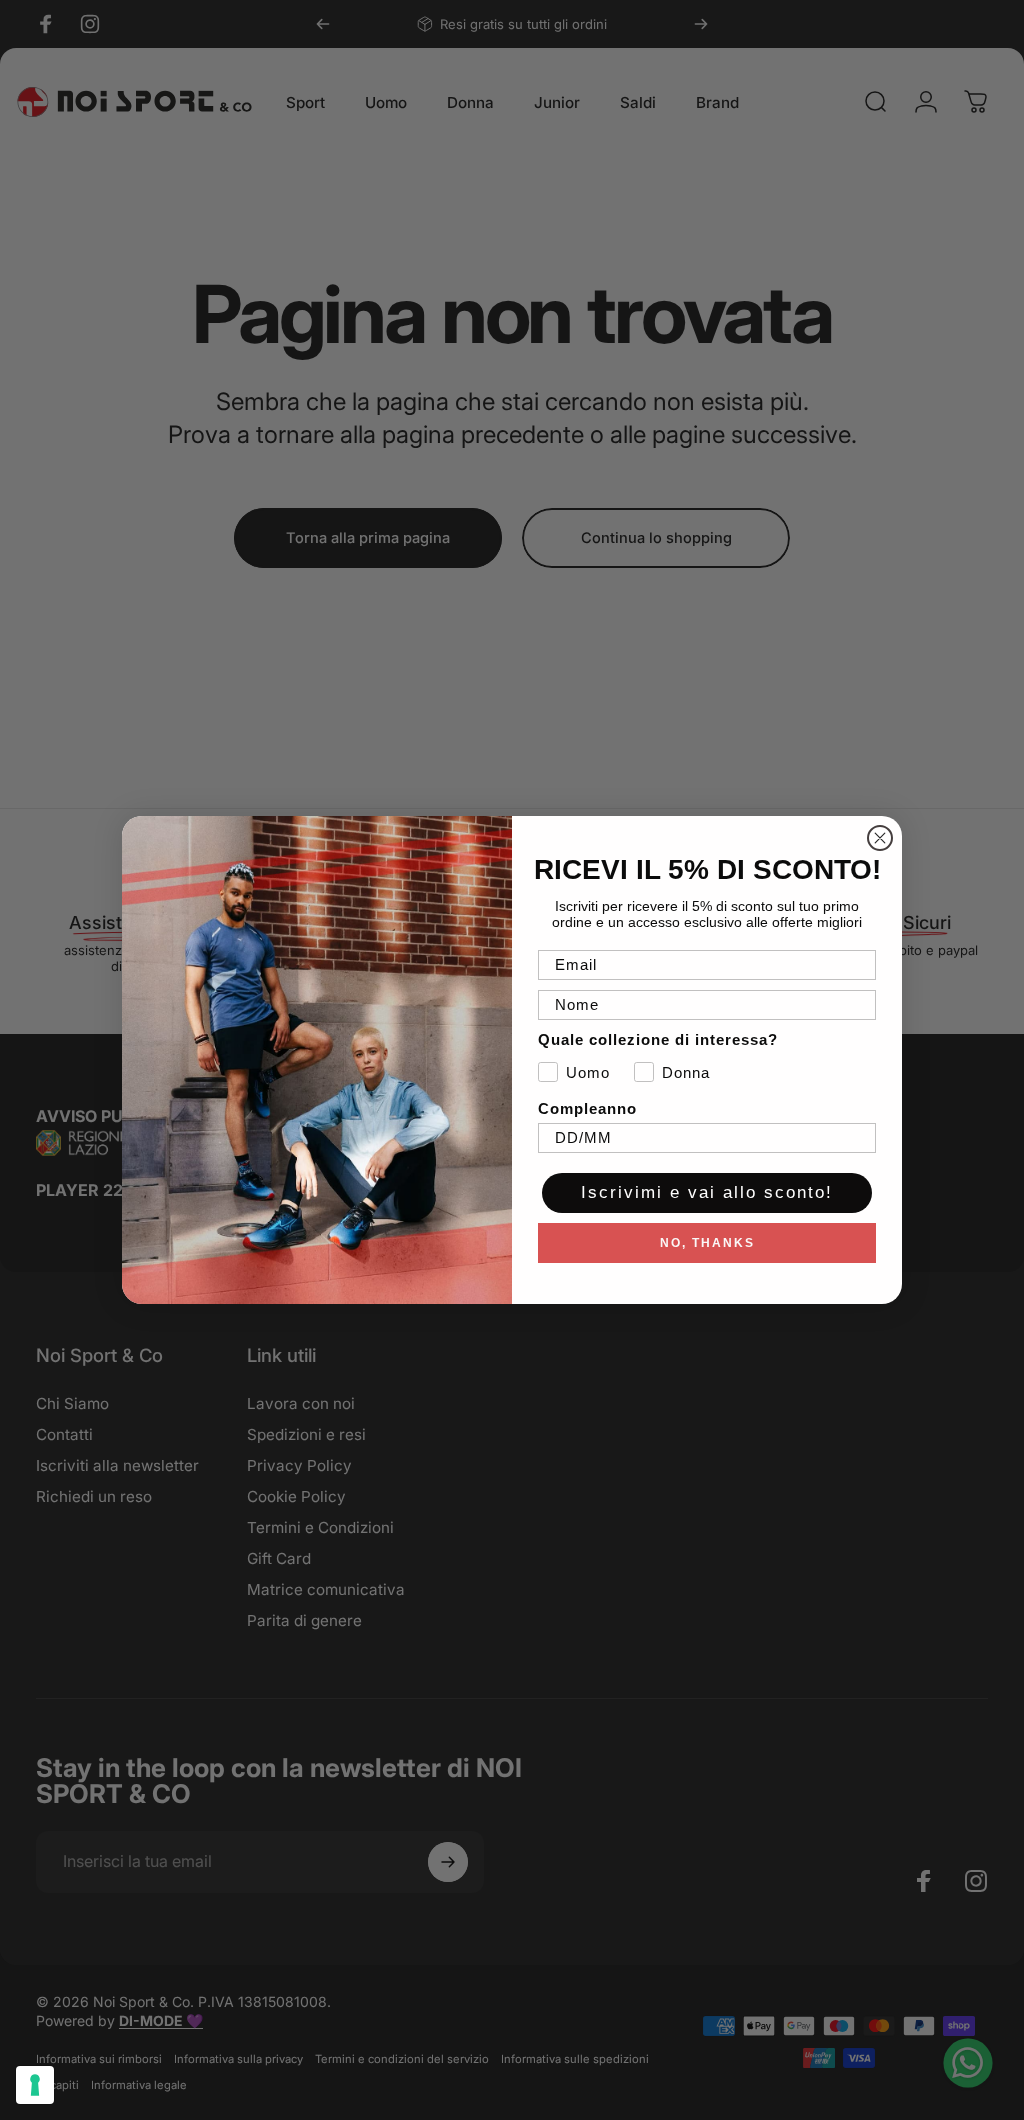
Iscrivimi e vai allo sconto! (707, 1192)
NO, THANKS (707, 1243)
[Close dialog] (880, 838)
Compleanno (587, 1108)
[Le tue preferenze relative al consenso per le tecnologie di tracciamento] (35, 2085)
